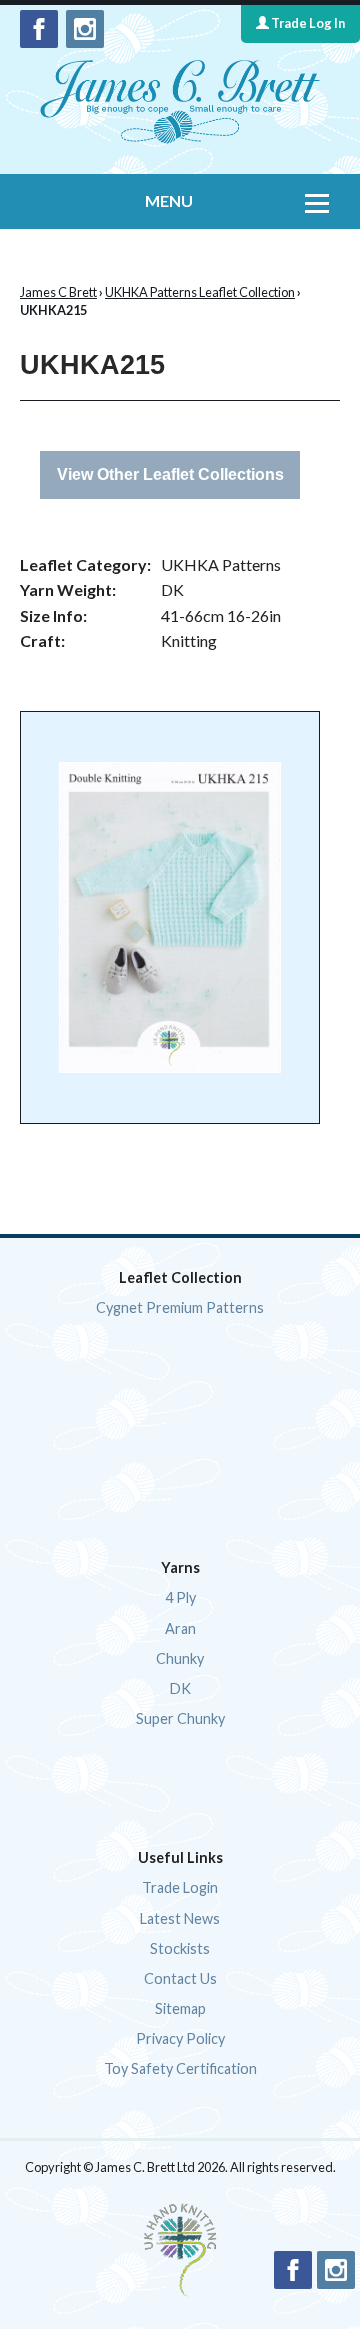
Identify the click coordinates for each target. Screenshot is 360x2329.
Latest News (180, 1918)
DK (180, 1688)
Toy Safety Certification (180, 2068)
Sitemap (180, 2008)
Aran (180, 1628)
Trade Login (180, 1887)
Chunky (180, 1658)
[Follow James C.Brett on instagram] (85, 29)
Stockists (180, 1948)
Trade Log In (307, 23)
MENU (169, 200)
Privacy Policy (180, 2038)
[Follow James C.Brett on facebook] (39, 29)
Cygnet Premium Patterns (180, 1307)
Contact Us (180, 1978)
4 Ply (180, 1597)
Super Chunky (180, 1718)
